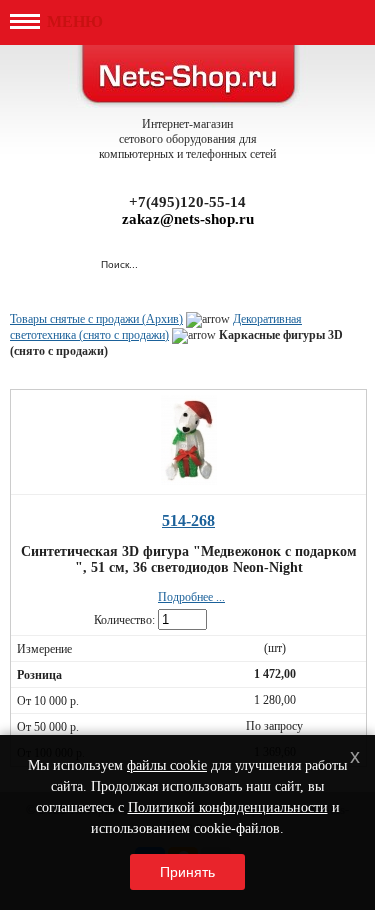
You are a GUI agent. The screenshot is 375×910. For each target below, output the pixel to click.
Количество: (124, 620)
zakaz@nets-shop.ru (188, 219)
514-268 (188, 520)
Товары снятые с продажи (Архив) (96, 319)
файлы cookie (167, 765)
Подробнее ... (191, 597)
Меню (73, 21)
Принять (187, 872)
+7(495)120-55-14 (187, 202)
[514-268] (189, 479)
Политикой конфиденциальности (228, 807)
